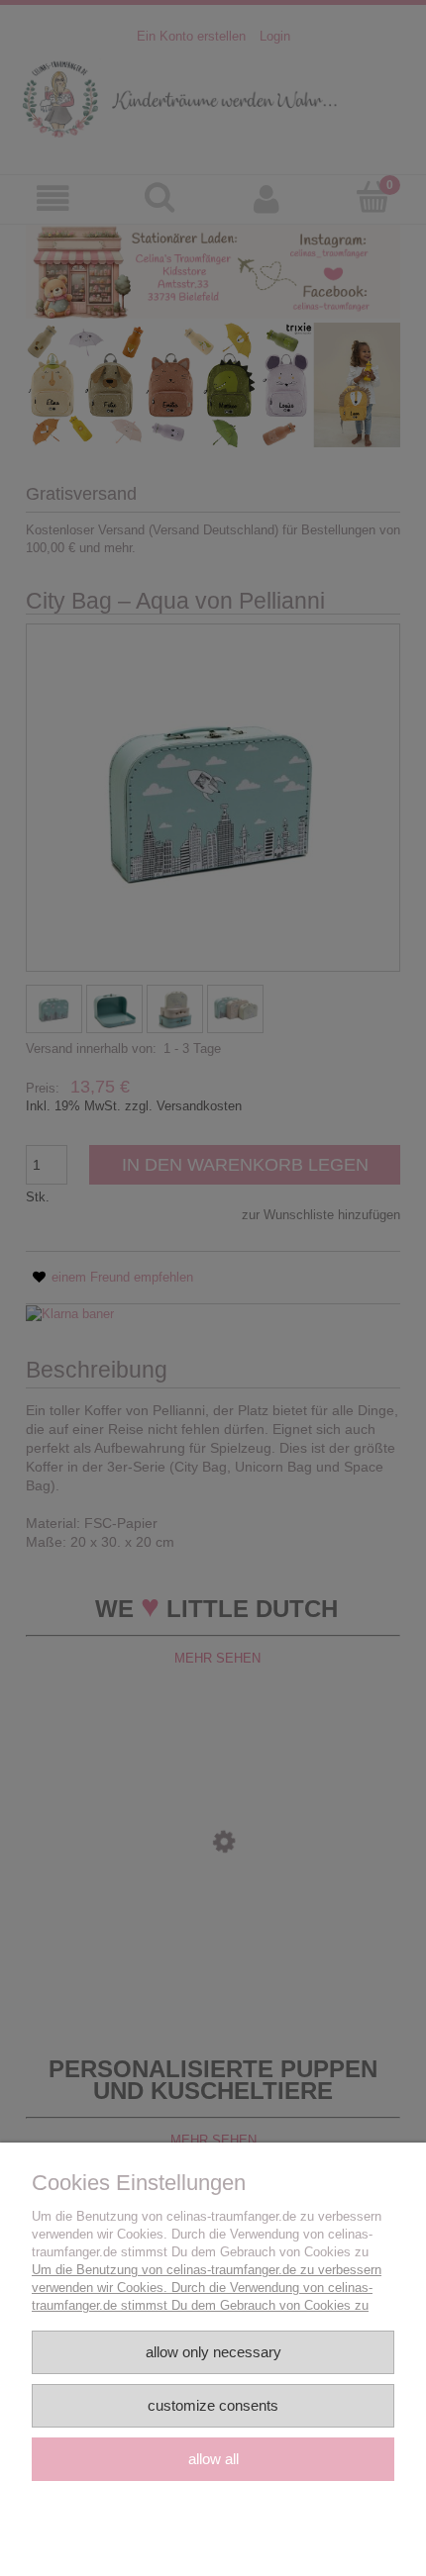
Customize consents (213, 2405)
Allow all (213, 2459)
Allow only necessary (213, 2352)
